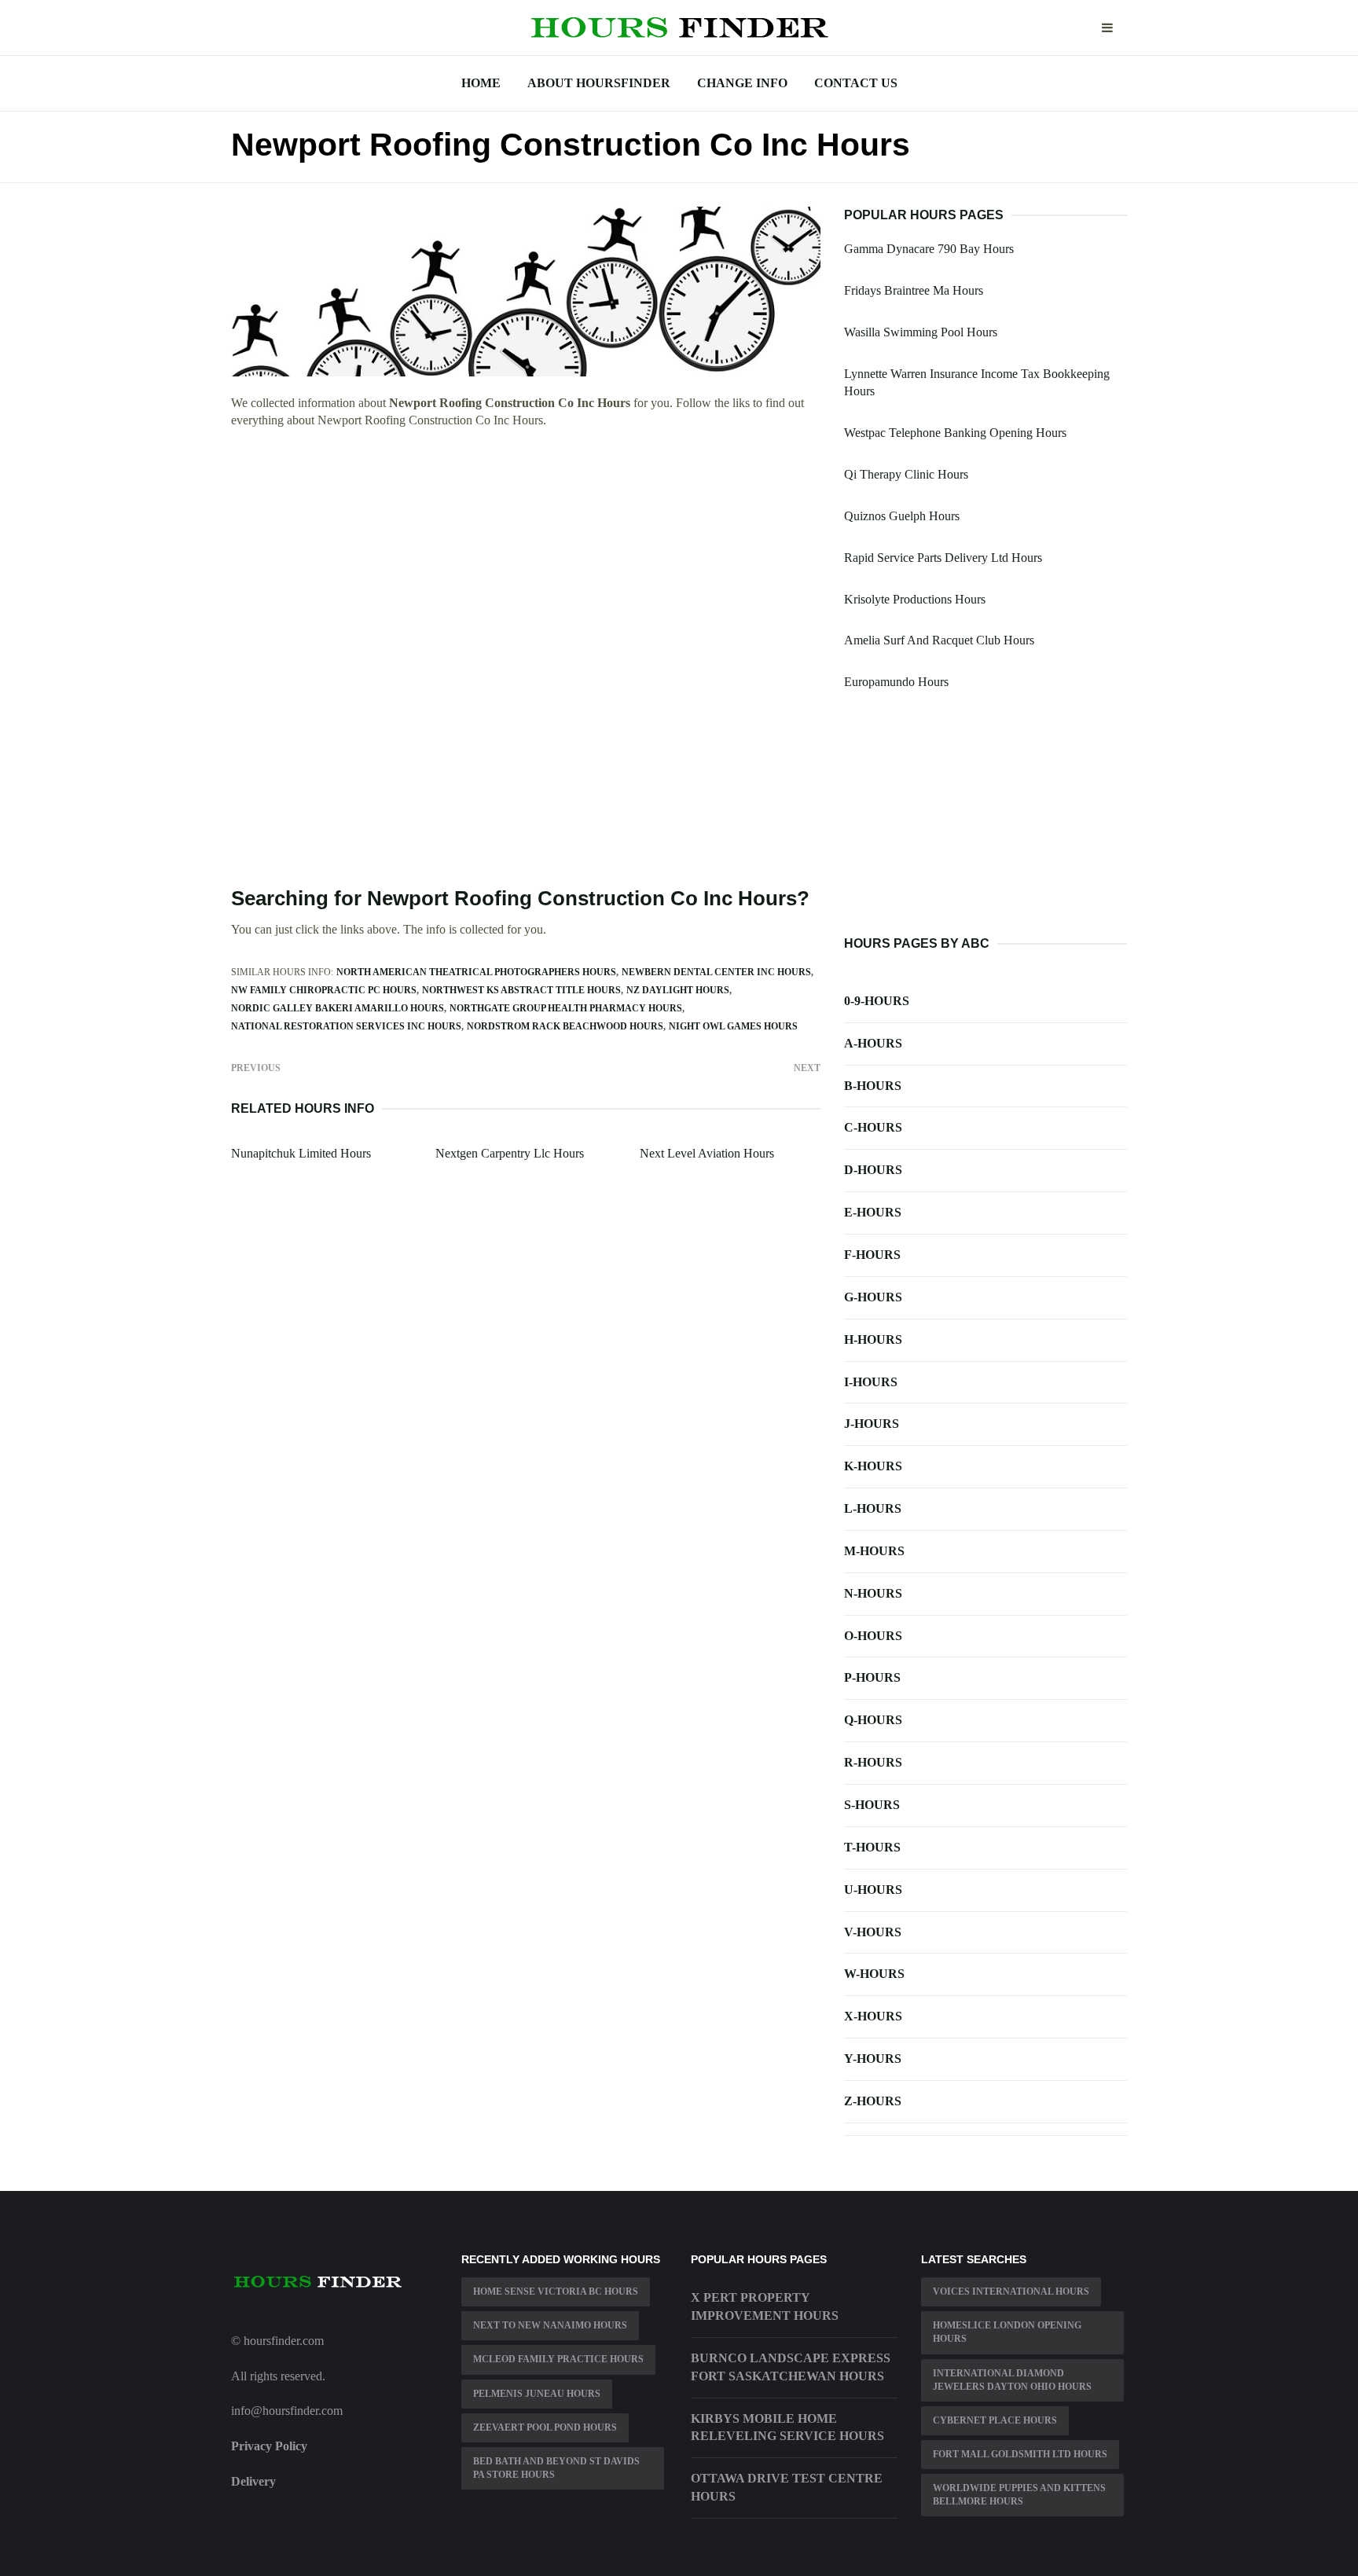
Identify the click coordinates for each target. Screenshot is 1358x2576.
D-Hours (873, 1170)
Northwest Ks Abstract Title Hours (521, 990)
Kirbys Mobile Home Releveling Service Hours (787, 2427)
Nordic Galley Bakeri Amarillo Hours (338, 1008)
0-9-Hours (877, 1001)
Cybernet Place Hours (995, 2420)
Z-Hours (873, 2101)
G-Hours (873, 1297)
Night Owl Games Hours (733, 1026)
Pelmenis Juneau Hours (537, 2394)
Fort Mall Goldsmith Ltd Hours (1020, 2454)
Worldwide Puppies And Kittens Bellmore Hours (1019, 2495)
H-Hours (873, 1339)
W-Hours (874, 1974)
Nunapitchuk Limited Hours (301, 1153)
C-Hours (873, 1127)
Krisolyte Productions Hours (915, 599)
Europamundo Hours (896, 682)
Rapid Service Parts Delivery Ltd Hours (943, 558)
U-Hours (873, 1890)
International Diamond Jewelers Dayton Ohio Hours (1012, 2380)
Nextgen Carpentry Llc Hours (510, 1153)
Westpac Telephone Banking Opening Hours (955, 433)
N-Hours (873, 1593)
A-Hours (873, 1043)
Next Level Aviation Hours (707, 1153)
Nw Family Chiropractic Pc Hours (324, 990)
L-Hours (873, 1508)
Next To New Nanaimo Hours (550, 2325)
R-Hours (873, 1762)
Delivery (253, 2481)
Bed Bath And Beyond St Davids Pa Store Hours (556, 2468)
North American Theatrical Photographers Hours (476, 972)
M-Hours (874, 1551)
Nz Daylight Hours (678, 990)
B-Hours (873, 1086)
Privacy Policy (269, 2446)
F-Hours (872, 1255)
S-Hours (872, 1805)
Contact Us (856, 83)
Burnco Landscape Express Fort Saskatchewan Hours (791, 2367)
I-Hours (871, 1382)
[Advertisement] (526, 557)
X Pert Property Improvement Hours (765, 2306)
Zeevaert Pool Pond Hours (545, 2427)
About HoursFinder (599, 83)
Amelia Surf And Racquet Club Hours (939, 640)
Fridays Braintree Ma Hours (914, 290)
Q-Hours (873, 1720)
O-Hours (873, 1636)
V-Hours (873, 1932)
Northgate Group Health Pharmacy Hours (566, 1008)
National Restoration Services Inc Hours (346, 1026)
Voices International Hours (1011, 2292)
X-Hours (873, 2016)
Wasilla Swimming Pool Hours (921, 332)
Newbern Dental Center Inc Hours (716, 972)
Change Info (742, 83)
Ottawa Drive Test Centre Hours (787, 2487)
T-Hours (872, 1847)
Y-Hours (873, 2059)
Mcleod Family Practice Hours (558, 2359)
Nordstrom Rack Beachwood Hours (565, 1026)
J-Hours (872, 1424)
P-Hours (872, 1677)
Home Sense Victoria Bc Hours (556, 2292)
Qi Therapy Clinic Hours (906, 474)
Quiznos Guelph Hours (902, 516)
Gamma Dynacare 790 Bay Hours (929, 249)
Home (481, 83)
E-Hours (873, 1212)
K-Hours (873, 1466)
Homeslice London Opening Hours (1007, 2332)
